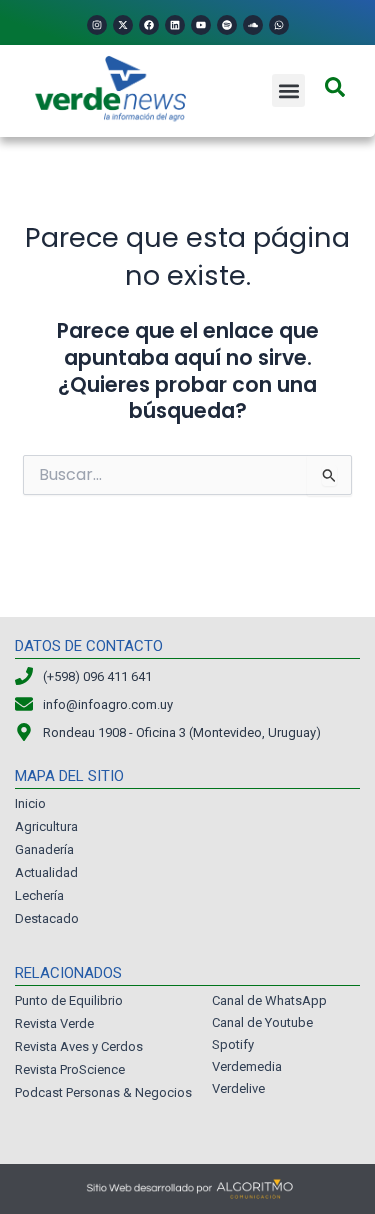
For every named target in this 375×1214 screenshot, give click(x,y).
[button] (288, 90)
